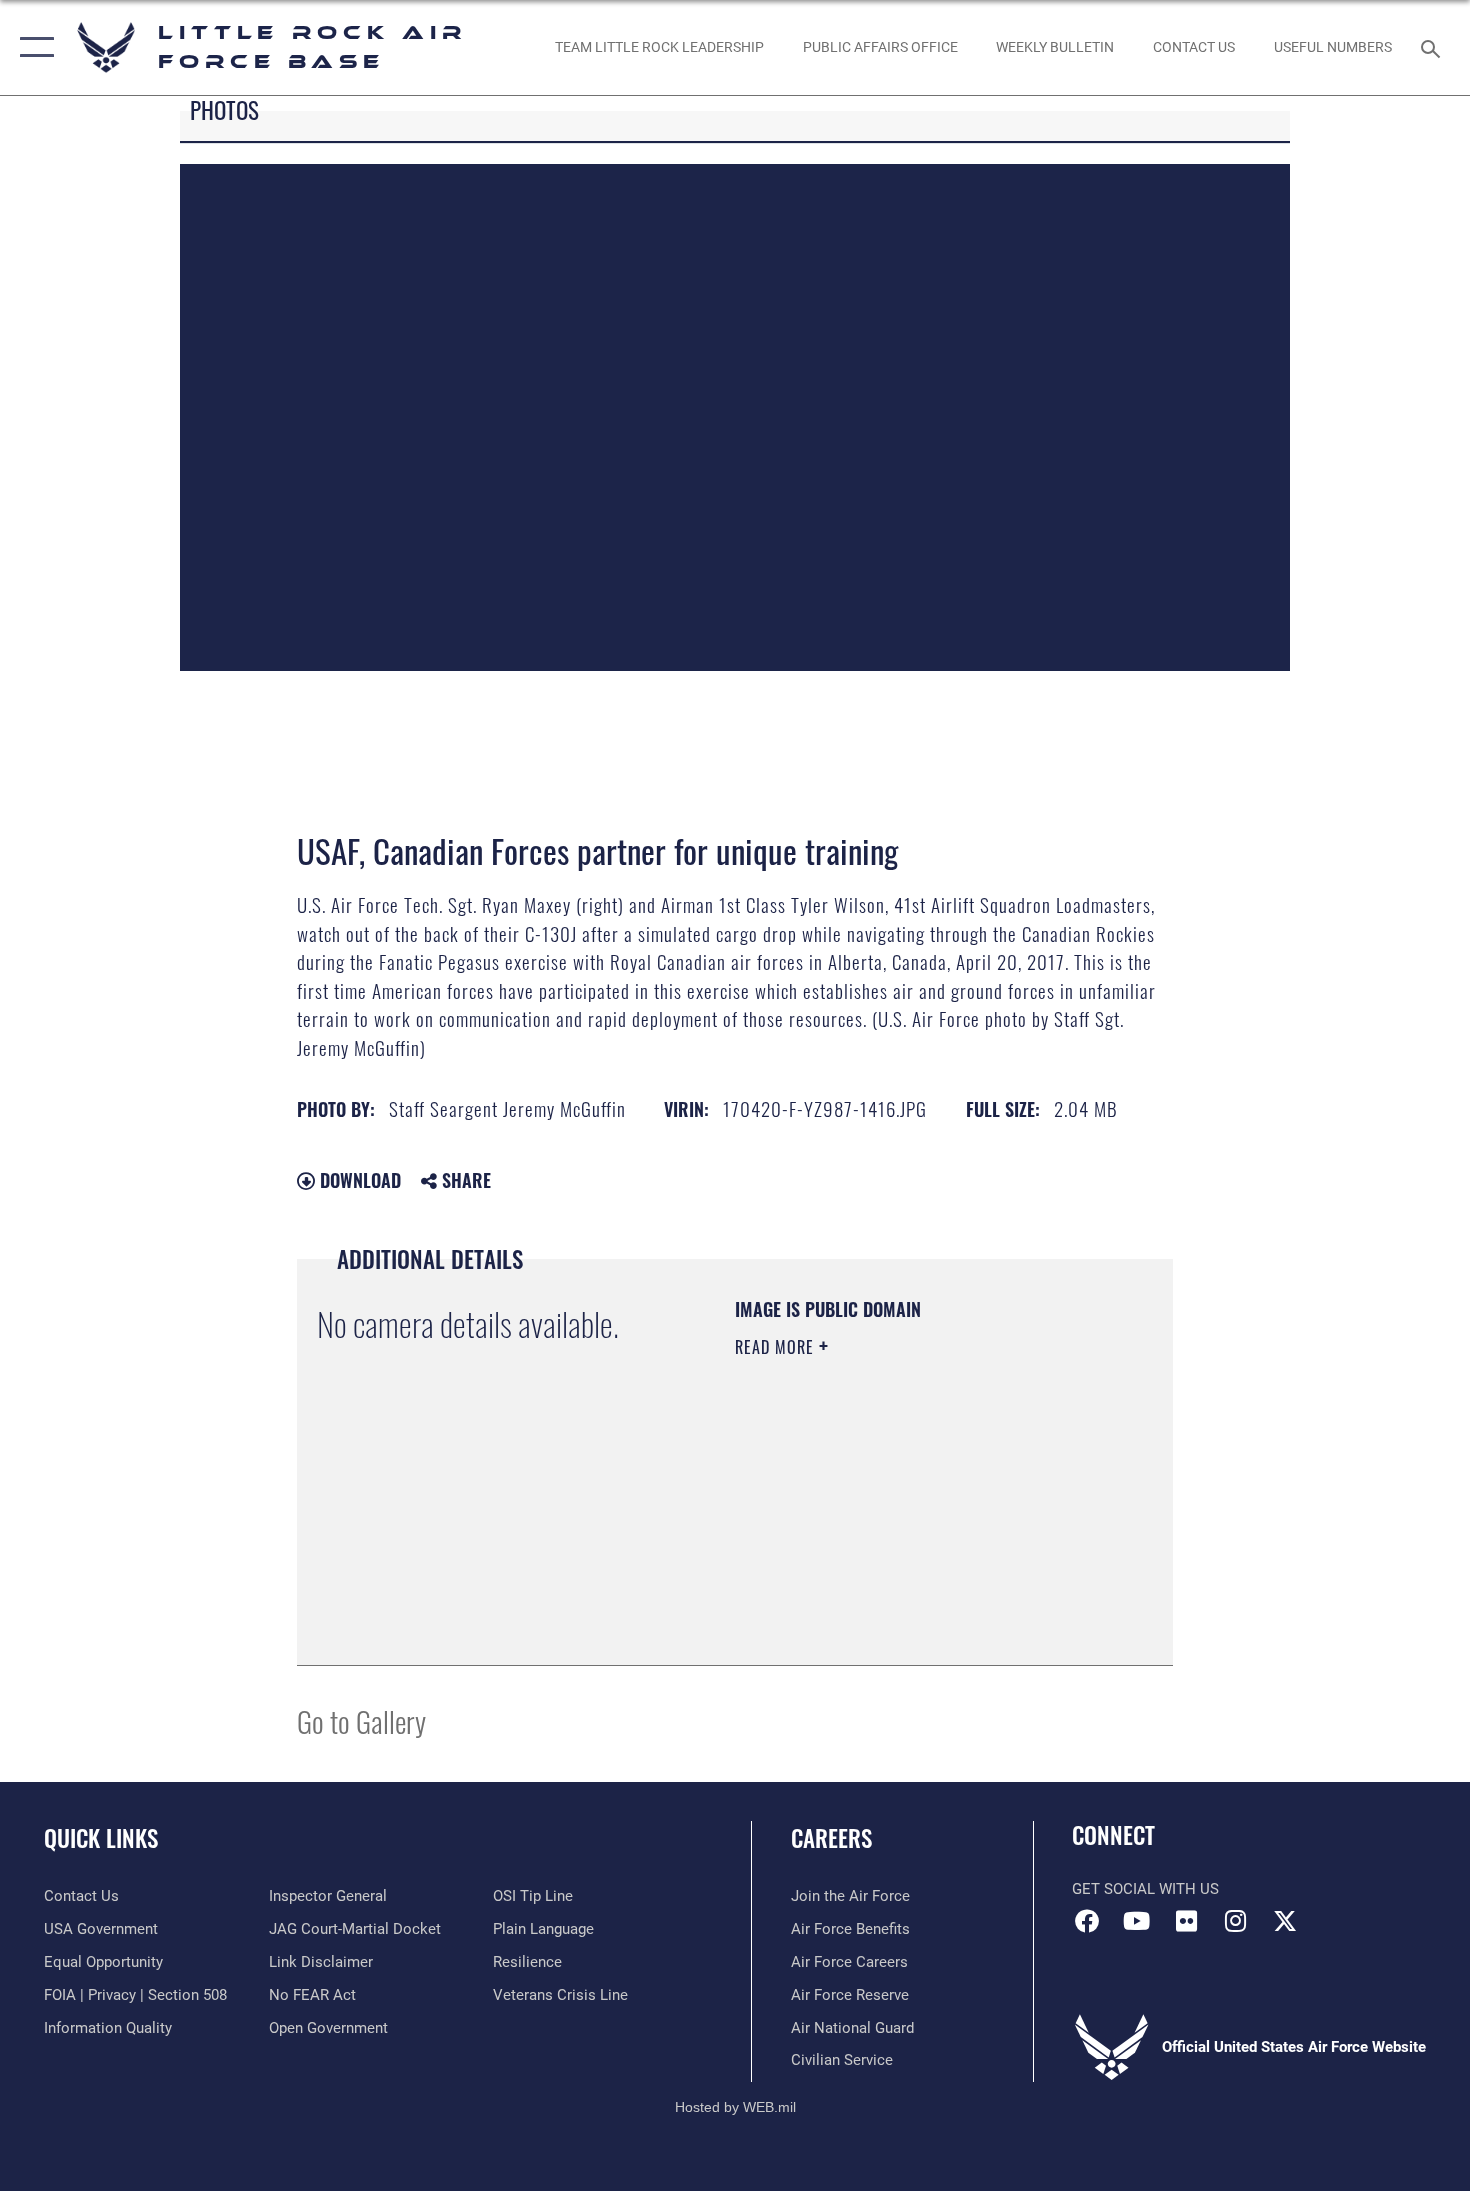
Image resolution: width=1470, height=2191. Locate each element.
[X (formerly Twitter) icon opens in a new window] (1285, 1921)
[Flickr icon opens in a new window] (1186, 1921)
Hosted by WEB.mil (735, 2107)
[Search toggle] (1433, 47)
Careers (831, 1838)
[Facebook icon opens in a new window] (1087, 1921)
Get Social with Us (1145, 1889)
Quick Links (101, 1838)
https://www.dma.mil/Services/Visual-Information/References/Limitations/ (856, 1544)
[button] (32, 47)
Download (358, 1180)
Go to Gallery (361, 1720)
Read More (777, 1347)
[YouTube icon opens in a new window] (1137, 1921)
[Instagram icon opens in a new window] (1235, 1921)
